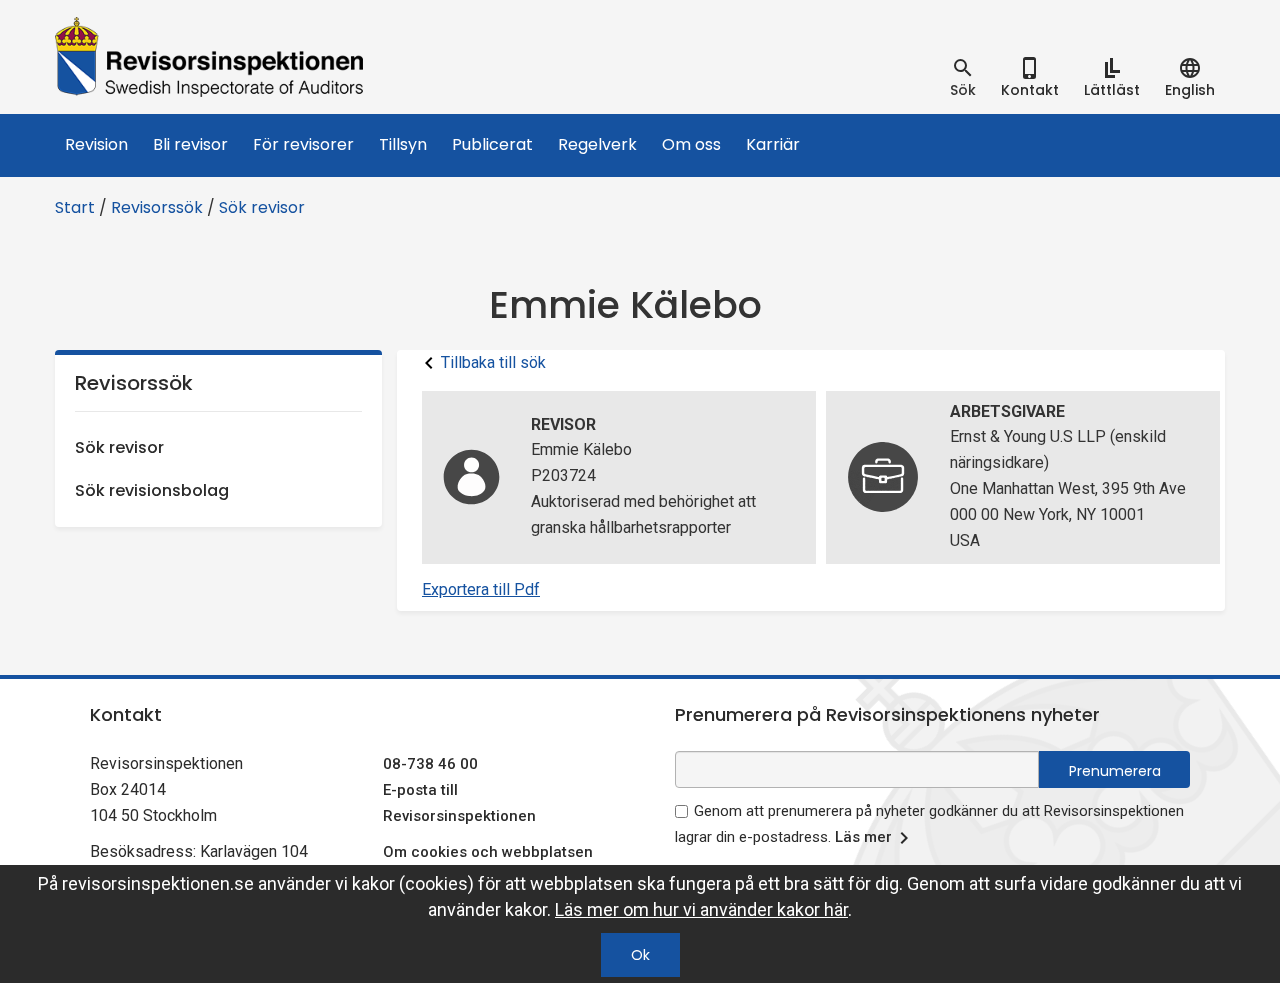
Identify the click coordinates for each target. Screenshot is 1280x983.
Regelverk (597, 144)
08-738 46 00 (430, 764)
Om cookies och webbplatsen (488, 852)
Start (75, 207)
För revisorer (303, 144)
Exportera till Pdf (481, 589)
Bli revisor (190, 144)
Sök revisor (262, 207)
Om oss (691, 144)
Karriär (773, 144)
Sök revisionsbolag (152, 490)
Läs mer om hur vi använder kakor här (701, 909)
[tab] (963, 78)
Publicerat (492, 144)
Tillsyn (403, 144)
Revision (96, 144)
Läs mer (863, 837)
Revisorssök (157, 207)
